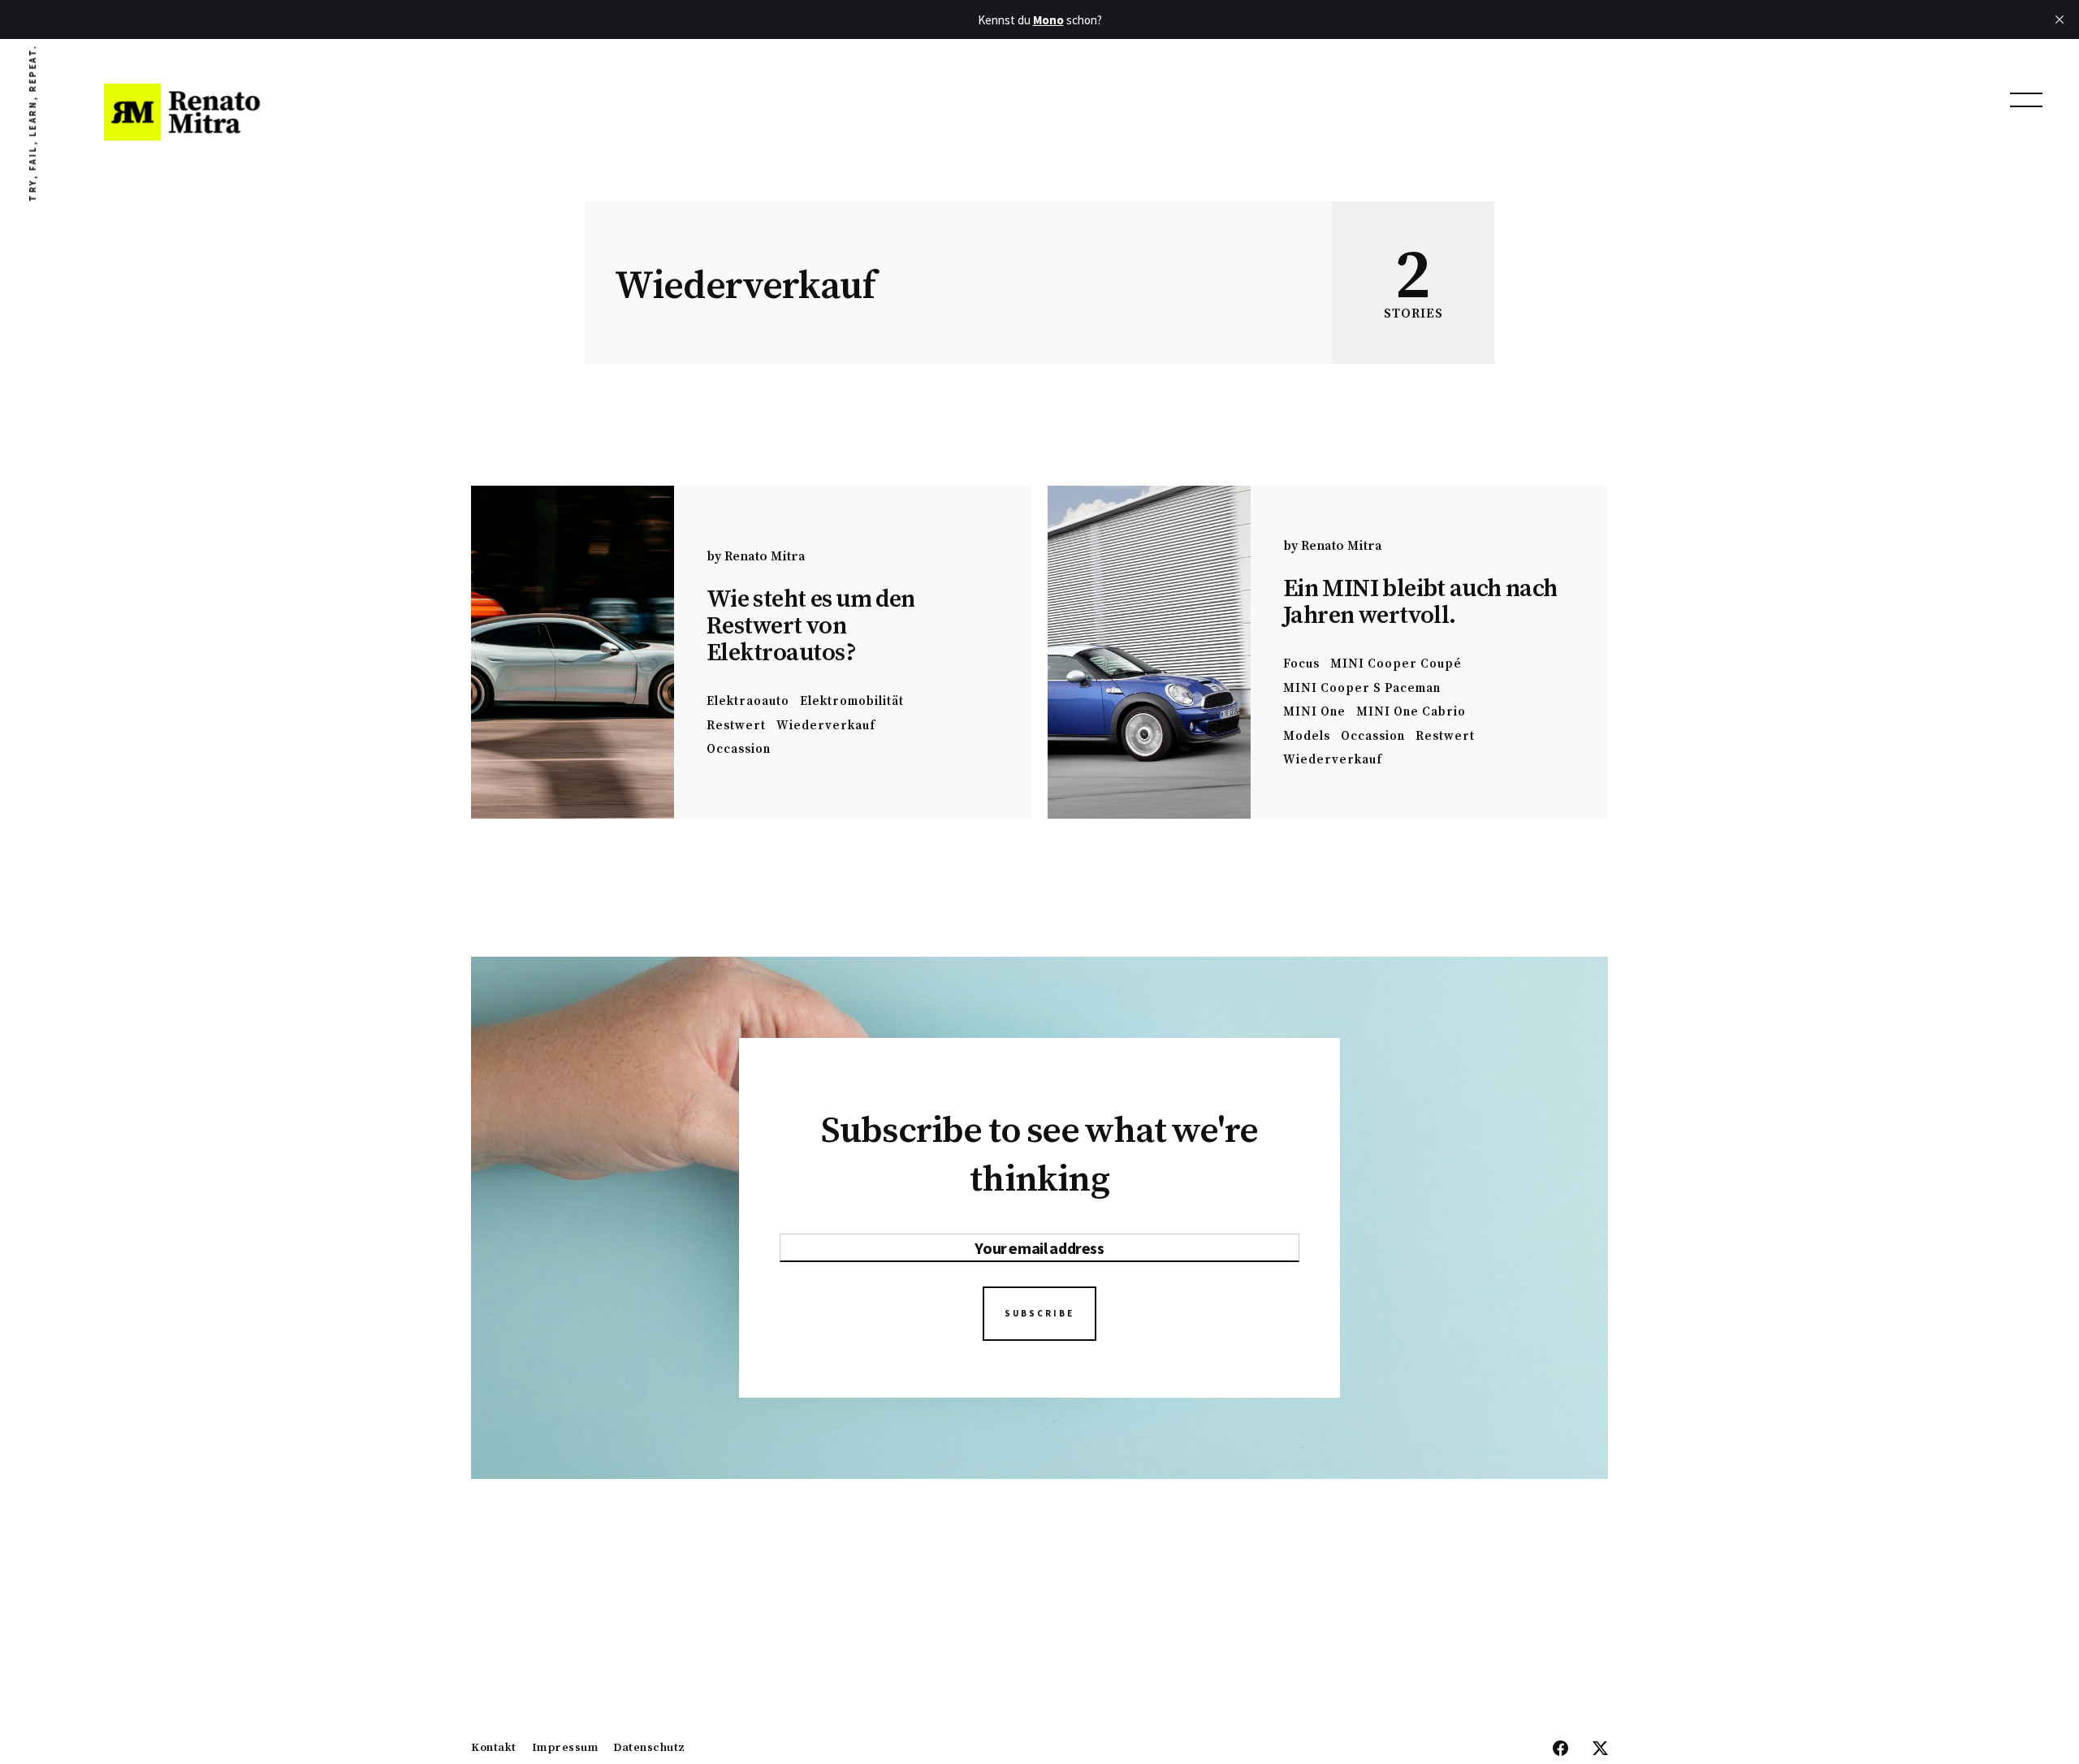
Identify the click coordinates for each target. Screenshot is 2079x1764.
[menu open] (2026, 100)
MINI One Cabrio (1411, 712)
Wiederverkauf (826, 726)
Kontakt (494, 1749)
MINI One (1314, 712)
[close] (2060, 19)
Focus (1301, 664)
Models (1307, 736)
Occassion (739, 749)
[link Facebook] (1560, 1749)
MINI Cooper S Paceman (1362, 688)
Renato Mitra (765, 556)
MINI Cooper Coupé (1396, 664)
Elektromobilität (852, 701)
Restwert (736, 726)
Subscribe (1039, 1313)
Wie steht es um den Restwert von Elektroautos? (811, 626)
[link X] (1600, 1749)
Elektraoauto (748, 701)
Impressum (565, 1749)
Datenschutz (649, 1749)
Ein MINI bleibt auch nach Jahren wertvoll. (1420, 602)
